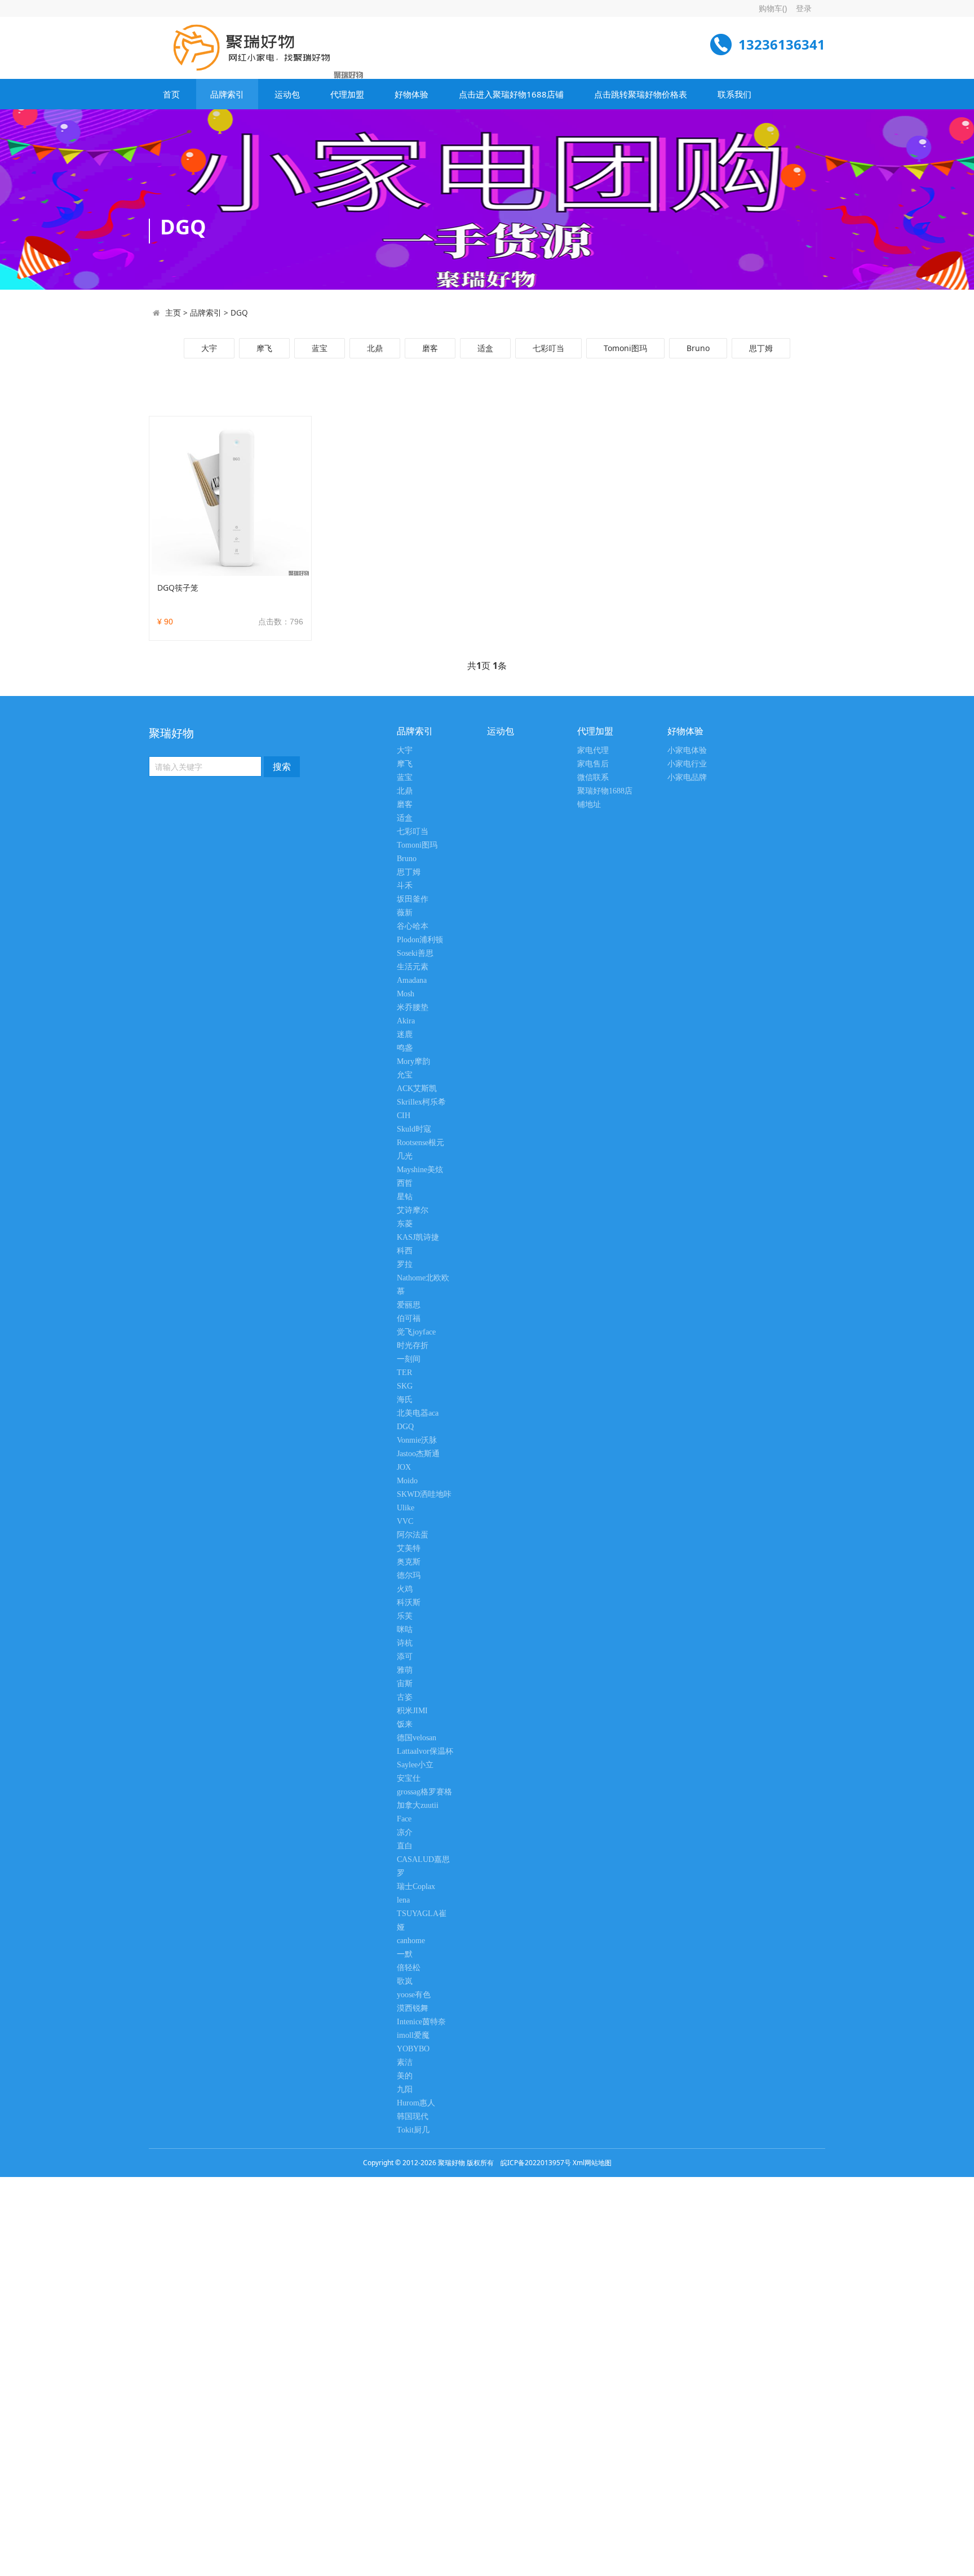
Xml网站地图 (592, 2163)
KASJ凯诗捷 (418, 1237)
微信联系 (593, 777)
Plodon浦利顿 (420, 940)
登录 (804, 8)
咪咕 (405, 1630)
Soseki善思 (415, 953)
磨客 (430, 348)
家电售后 (593, 764)
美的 (405, 2076)
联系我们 (734, 94)
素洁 (405, 2062)
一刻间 (409, 1359)
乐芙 (405, 1616)
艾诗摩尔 (413, 1210)
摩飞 (264, 348)
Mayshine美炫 (420, 1170)
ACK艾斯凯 (417, 1089)
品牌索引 (227, 94)
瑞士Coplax (416, 1886)
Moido (407, 1481)
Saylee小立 (415, 1765)
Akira (406, 1021)
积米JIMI (412, 1711)
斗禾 (405, 886)
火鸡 (405, 1589)
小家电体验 (687, 750)
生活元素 (413, 967)
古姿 (405, 1697)
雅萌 (405, 1670)
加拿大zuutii (418, 1805)
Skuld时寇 (414, 1129)
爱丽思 (409, 1305)
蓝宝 (320, 348)
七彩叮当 (548, 348)
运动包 (287, 94)
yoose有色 (414, 1995)
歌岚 (405, 1981)
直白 (405, 1846)
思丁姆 (761, 348)
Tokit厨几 (413, 2130)
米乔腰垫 (413, 1007)
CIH (404, 1116)
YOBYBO (413, 2049)
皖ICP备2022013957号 (536, 2163)
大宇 (209, 348)
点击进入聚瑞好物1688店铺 (511, 94)
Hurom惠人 (416, 2103)
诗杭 (405, 1643)
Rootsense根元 (420, 1143)
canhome (411, 1941)
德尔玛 (409, 1575)
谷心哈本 (413, 926)
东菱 (405, 1224)
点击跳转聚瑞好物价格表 (641, 94)
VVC (405, 1521)
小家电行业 (687, 764)
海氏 (405, 1400)
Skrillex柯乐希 (421, 1102)
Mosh (406, 994)
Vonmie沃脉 (417, 1440)
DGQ (239, 312)
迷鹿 (405, 1034)
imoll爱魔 (413, 2035)
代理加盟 (347, 94)
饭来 (405, 1724)
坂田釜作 (413, 899)
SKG (405, 1386)
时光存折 (413, 1345)
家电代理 (593, 750)
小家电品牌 (687, 777)
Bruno (698, 348)
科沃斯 (409, 1602)
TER (404, 1373)
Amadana (412, 980)
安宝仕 (409, 1778)
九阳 (405, 2089)
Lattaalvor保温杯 (425, 1751)
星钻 (405, 1197)
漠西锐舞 (413, 2008)
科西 (405, 1251)
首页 (171, 94)
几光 (405, 1156)
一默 (405, 1954)
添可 (405, 1657)
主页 (173, 312)
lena (403, 1900)
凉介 (405, 1832)
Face (404, 1819)
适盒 (485, 348)
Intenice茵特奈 (421, 2022)
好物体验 (411, 94)
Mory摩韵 (413, 1061)
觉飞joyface (416, 1332)
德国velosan (417, 1738)
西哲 (405, 1183)
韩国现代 (413, 2116)
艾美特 (409, 1548)
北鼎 (375, 348)
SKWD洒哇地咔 (424, 1494)
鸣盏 (405, 1048)
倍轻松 (409, 1968)
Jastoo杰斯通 (418, 1454)
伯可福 (409, 1318)
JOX (404, 1467)
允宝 (405, 1075)
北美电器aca (418, 1413)
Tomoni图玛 (625, 348)
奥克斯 (409, 1562)
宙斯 (405, 1684)
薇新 (405, 913)
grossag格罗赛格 (424, 1792)
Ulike (406, 1508)
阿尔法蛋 (413, 1535)
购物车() (773, 8)
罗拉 (405, 1264)
